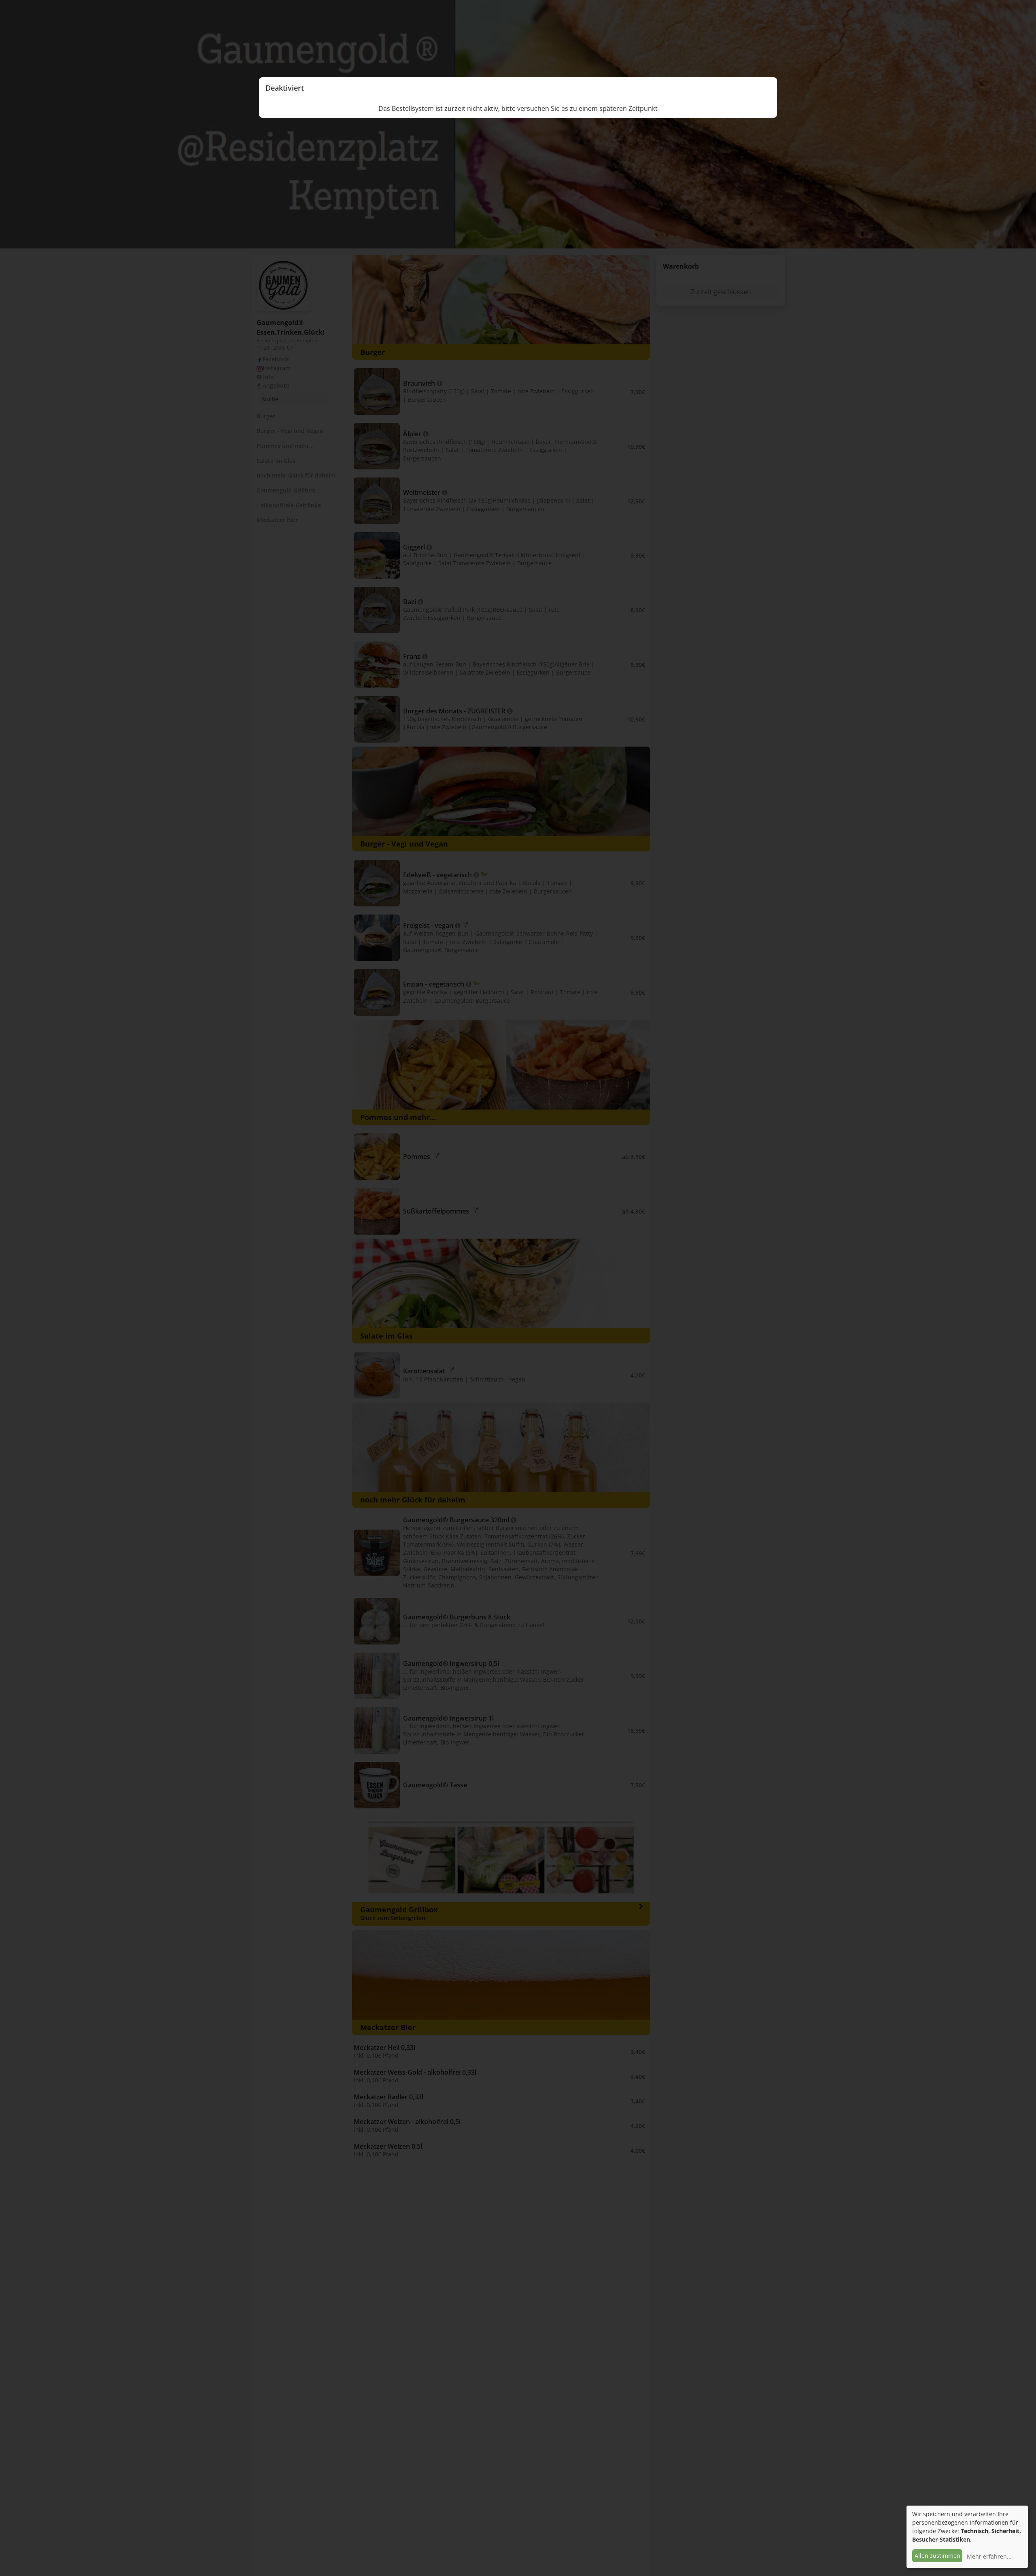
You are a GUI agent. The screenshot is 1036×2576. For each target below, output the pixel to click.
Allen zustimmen (937, 2556)
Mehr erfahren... (989, 2556)
